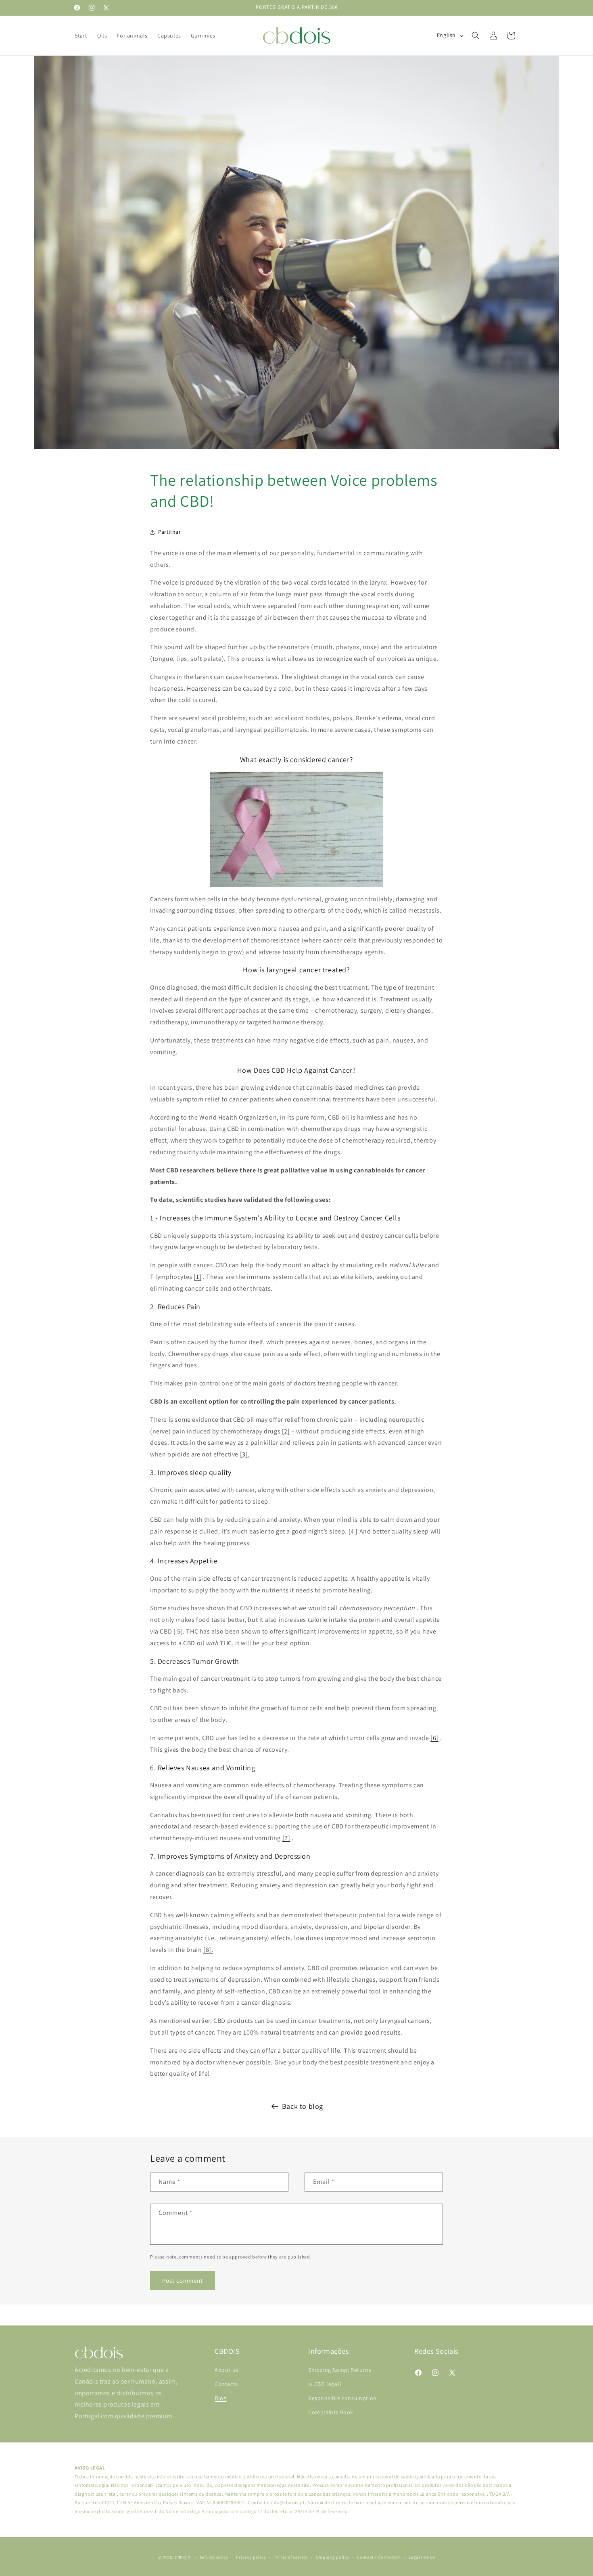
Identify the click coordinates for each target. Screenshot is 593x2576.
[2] (286, 1431)
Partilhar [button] (169, 532)
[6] (434, 1738)
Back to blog (303, 2106)
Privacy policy (251, 2557)
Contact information (379, 2557)
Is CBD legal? (325, 2384)
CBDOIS (183, 2557)
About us (227, 2370)
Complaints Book (331, 2412)
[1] (197, 1277)
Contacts (226, 2384)
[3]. (245, 1454)
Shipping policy (333, 2557)
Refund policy (214, 2557)
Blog (220, 2398)
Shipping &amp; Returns (340, 2370)
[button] (476, 36)
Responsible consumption (342, 2398)
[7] (286, 1838)
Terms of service (291, 2557)
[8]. (208, 1950)
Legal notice (422, 2557)
